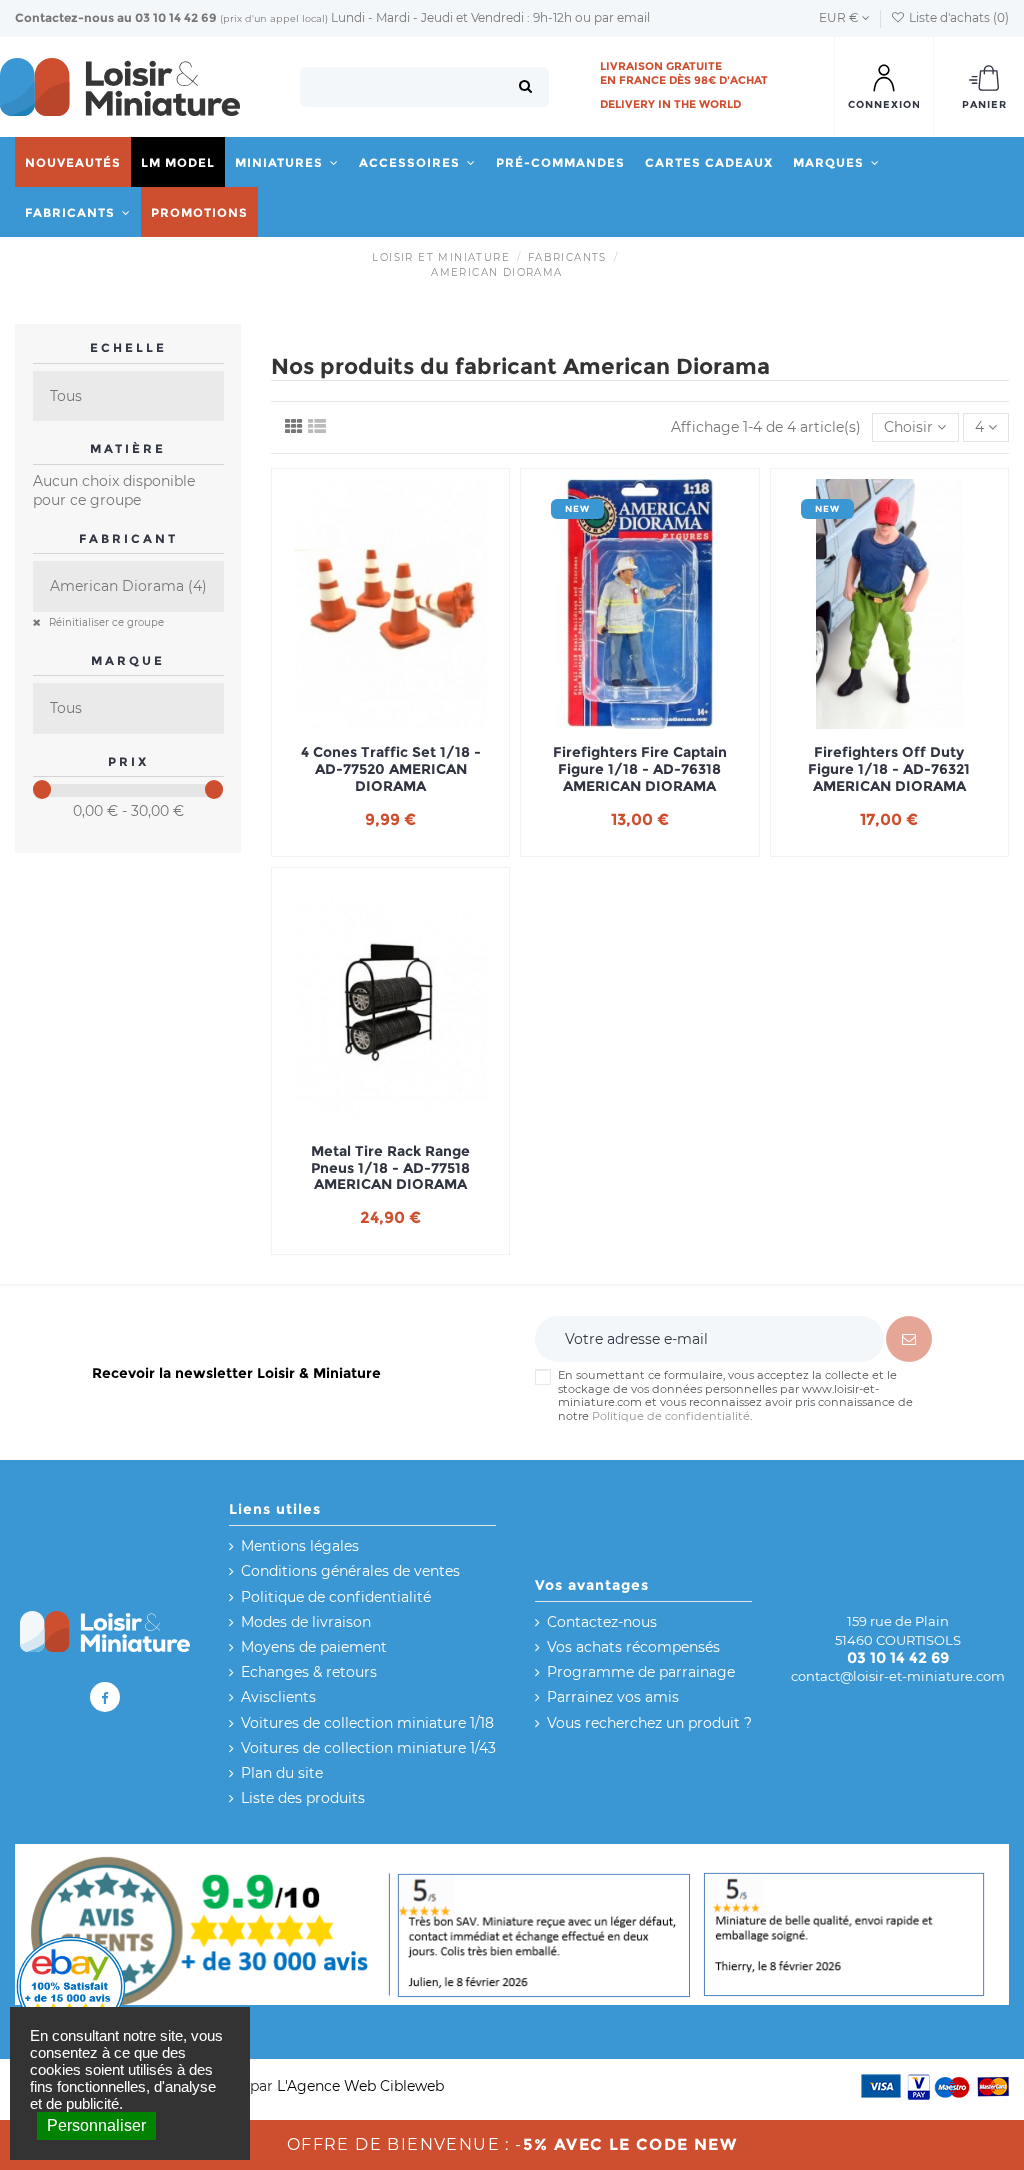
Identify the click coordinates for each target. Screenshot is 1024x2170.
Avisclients (278, 1697)
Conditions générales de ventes (350, 1571)
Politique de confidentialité (671, 1416)
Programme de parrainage (641, 1672)
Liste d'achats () (957, 17)
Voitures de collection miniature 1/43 (368, 1748)
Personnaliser (96, 2125)
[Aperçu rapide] (419, 722)
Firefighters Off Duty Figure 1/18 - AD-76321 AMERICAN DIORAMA (889, 769)
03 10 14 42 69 (176, 17)
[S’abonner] (909, 1339)
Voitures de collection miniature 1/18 (367, 1723)
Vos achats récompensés (633, 1647)
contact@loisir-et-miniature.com (898, 1676)
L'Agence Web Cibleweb (360, 2086)
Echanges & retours (309, 1672)
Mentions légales (300, 1546)
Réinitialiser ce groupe (105, 622)
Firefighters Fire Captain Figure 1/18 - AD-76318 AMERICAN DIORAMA (640, 769)
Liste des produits (303, 1798)
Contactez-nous (64, 17)
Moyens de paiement (314, 1647)
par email (622, 17)
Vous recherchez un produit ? (649, 1723)
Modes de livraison (306, 1622)
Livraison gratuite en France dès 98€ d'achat (684, 73)
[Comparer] (391, 722)
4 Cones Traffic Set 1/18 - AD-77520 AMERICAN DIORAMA (391, 769)
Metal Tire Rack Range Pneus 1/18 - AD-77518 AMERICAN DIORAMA (390, 1168)
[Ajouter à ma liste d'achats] (362, 722)
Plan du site (282, 1773)
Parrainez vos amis (613, 1697)
